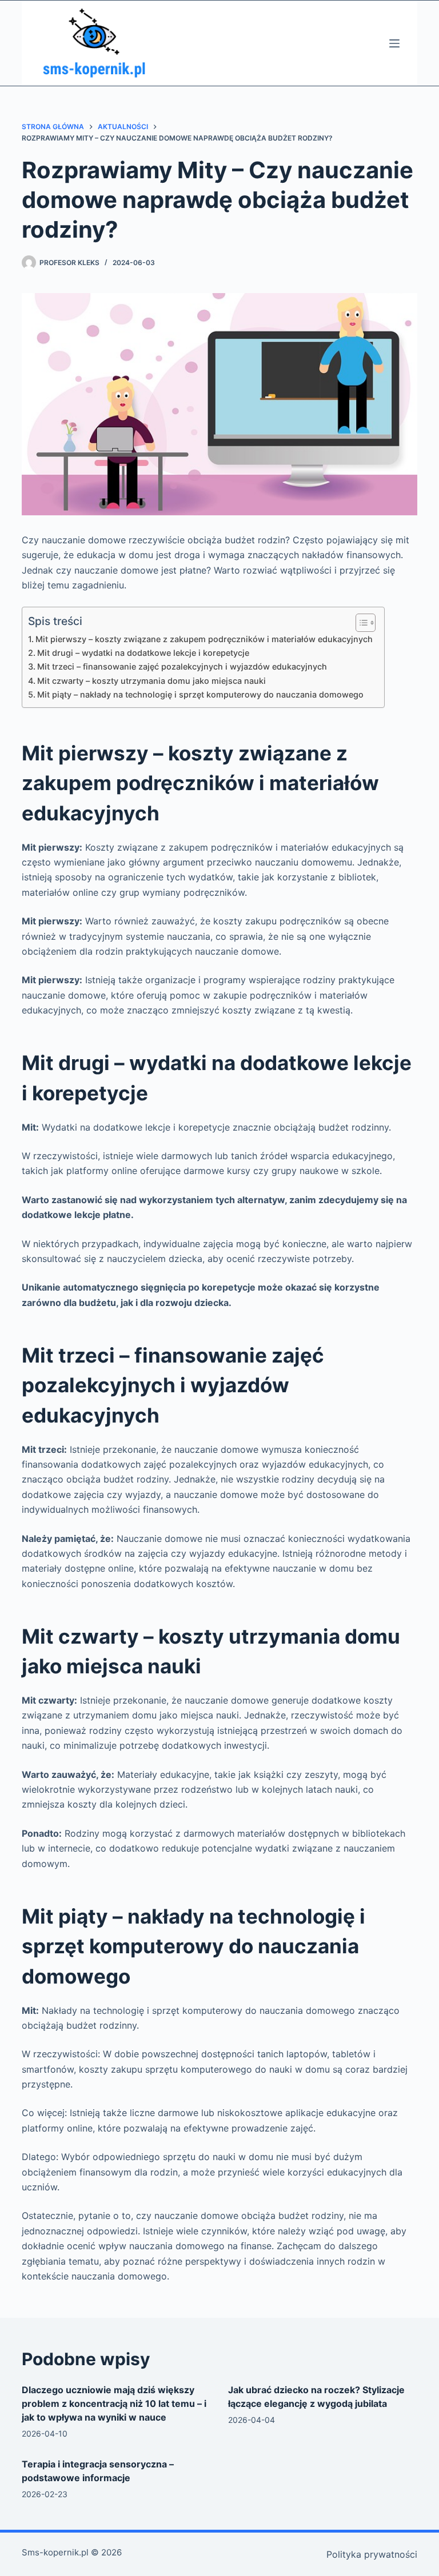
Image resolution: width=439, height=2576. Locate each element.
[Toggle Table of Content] (360, 623)
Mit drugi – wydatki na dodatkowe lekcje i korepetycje (143, 653)
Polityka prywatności (372, 2554)
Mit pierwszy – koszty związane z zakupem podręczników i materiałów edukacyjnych (204, 639)
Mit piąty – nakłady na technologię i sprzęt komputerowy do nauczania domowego (200, 694)
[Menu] (394, 43)
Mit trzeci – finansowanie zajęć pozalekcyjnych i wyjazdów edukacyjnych (182, 666)
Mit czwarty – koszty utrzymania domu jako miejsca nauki (151, 681)
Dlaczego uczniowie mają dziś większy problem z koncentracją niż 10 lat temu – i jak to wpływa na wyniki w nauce (114, 2403)
